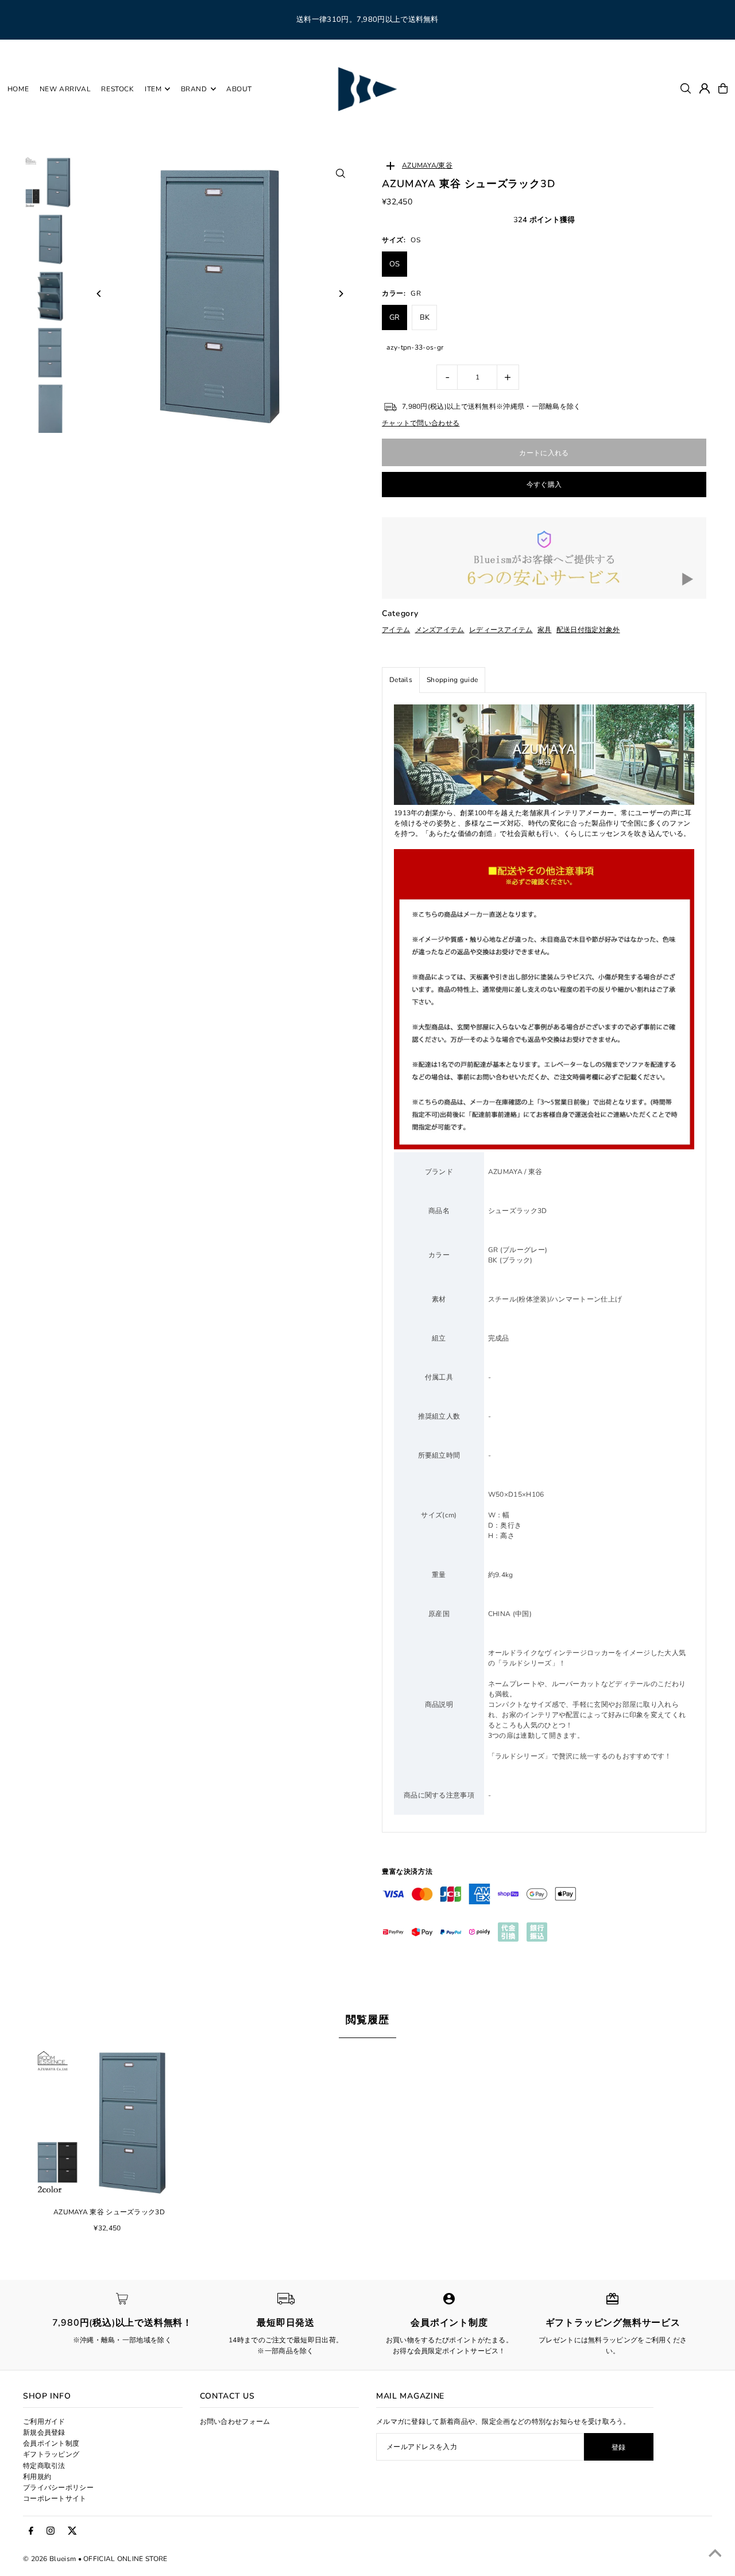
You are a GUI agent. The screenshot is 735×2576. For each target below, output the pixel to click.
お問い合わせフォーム (235, 2422)
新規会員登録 (44, 2432)
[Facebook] (31, 2531)
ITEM (153, 89)
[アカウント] (705, 88)
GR (395, 317)
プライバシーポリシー (58, 2488)
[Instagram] (51, 2531)
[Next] (340, 294)
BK (425, 317)
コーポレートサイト (55, 2498)
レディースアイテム (501, 630)
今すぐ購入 (544, 485)
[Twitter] (72, 2531)
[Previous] (99, 294)
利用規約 (37, 2477)
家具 (545, 630)
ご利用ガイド (44, 2422)
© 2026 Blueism (49, 2559)
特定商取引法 (44, 2466)
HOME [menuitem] (18, 89)
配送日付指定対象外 (588, 630)
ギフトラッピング (51, 2454)
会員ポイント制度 (51, 2443)
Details (401, 680)
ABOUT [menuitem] (239, 89)
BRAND (194, 89)
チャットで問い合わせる (421, 423)
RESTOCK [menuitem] (117, 89)
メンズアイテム (440, 630)
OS (395, 264)
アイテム (396, 630)
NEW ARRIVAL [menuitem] (65, 89)
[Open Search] (686, 88)
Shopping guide (452, 680)
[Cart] (723, 88)
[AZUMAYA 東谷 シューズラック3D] (109, 2121)
